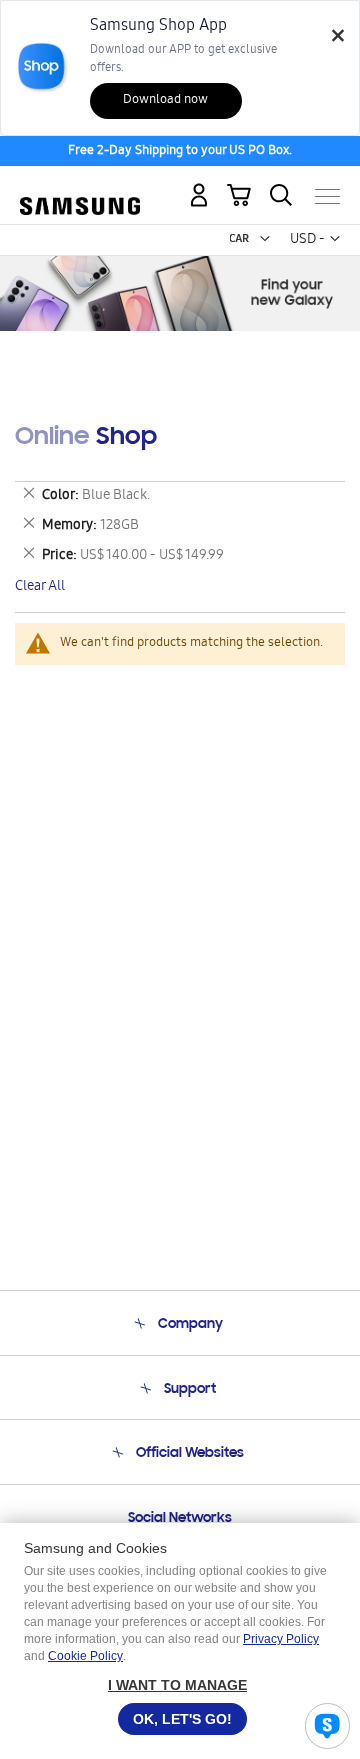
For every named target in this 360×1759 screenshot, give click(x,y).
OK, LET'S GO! (182, 1719)
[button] (265, 239)
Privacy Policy (281, 1639)
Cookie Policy (85, 1656)
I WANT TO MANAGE (177, 1685)
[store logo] (80, 189)
